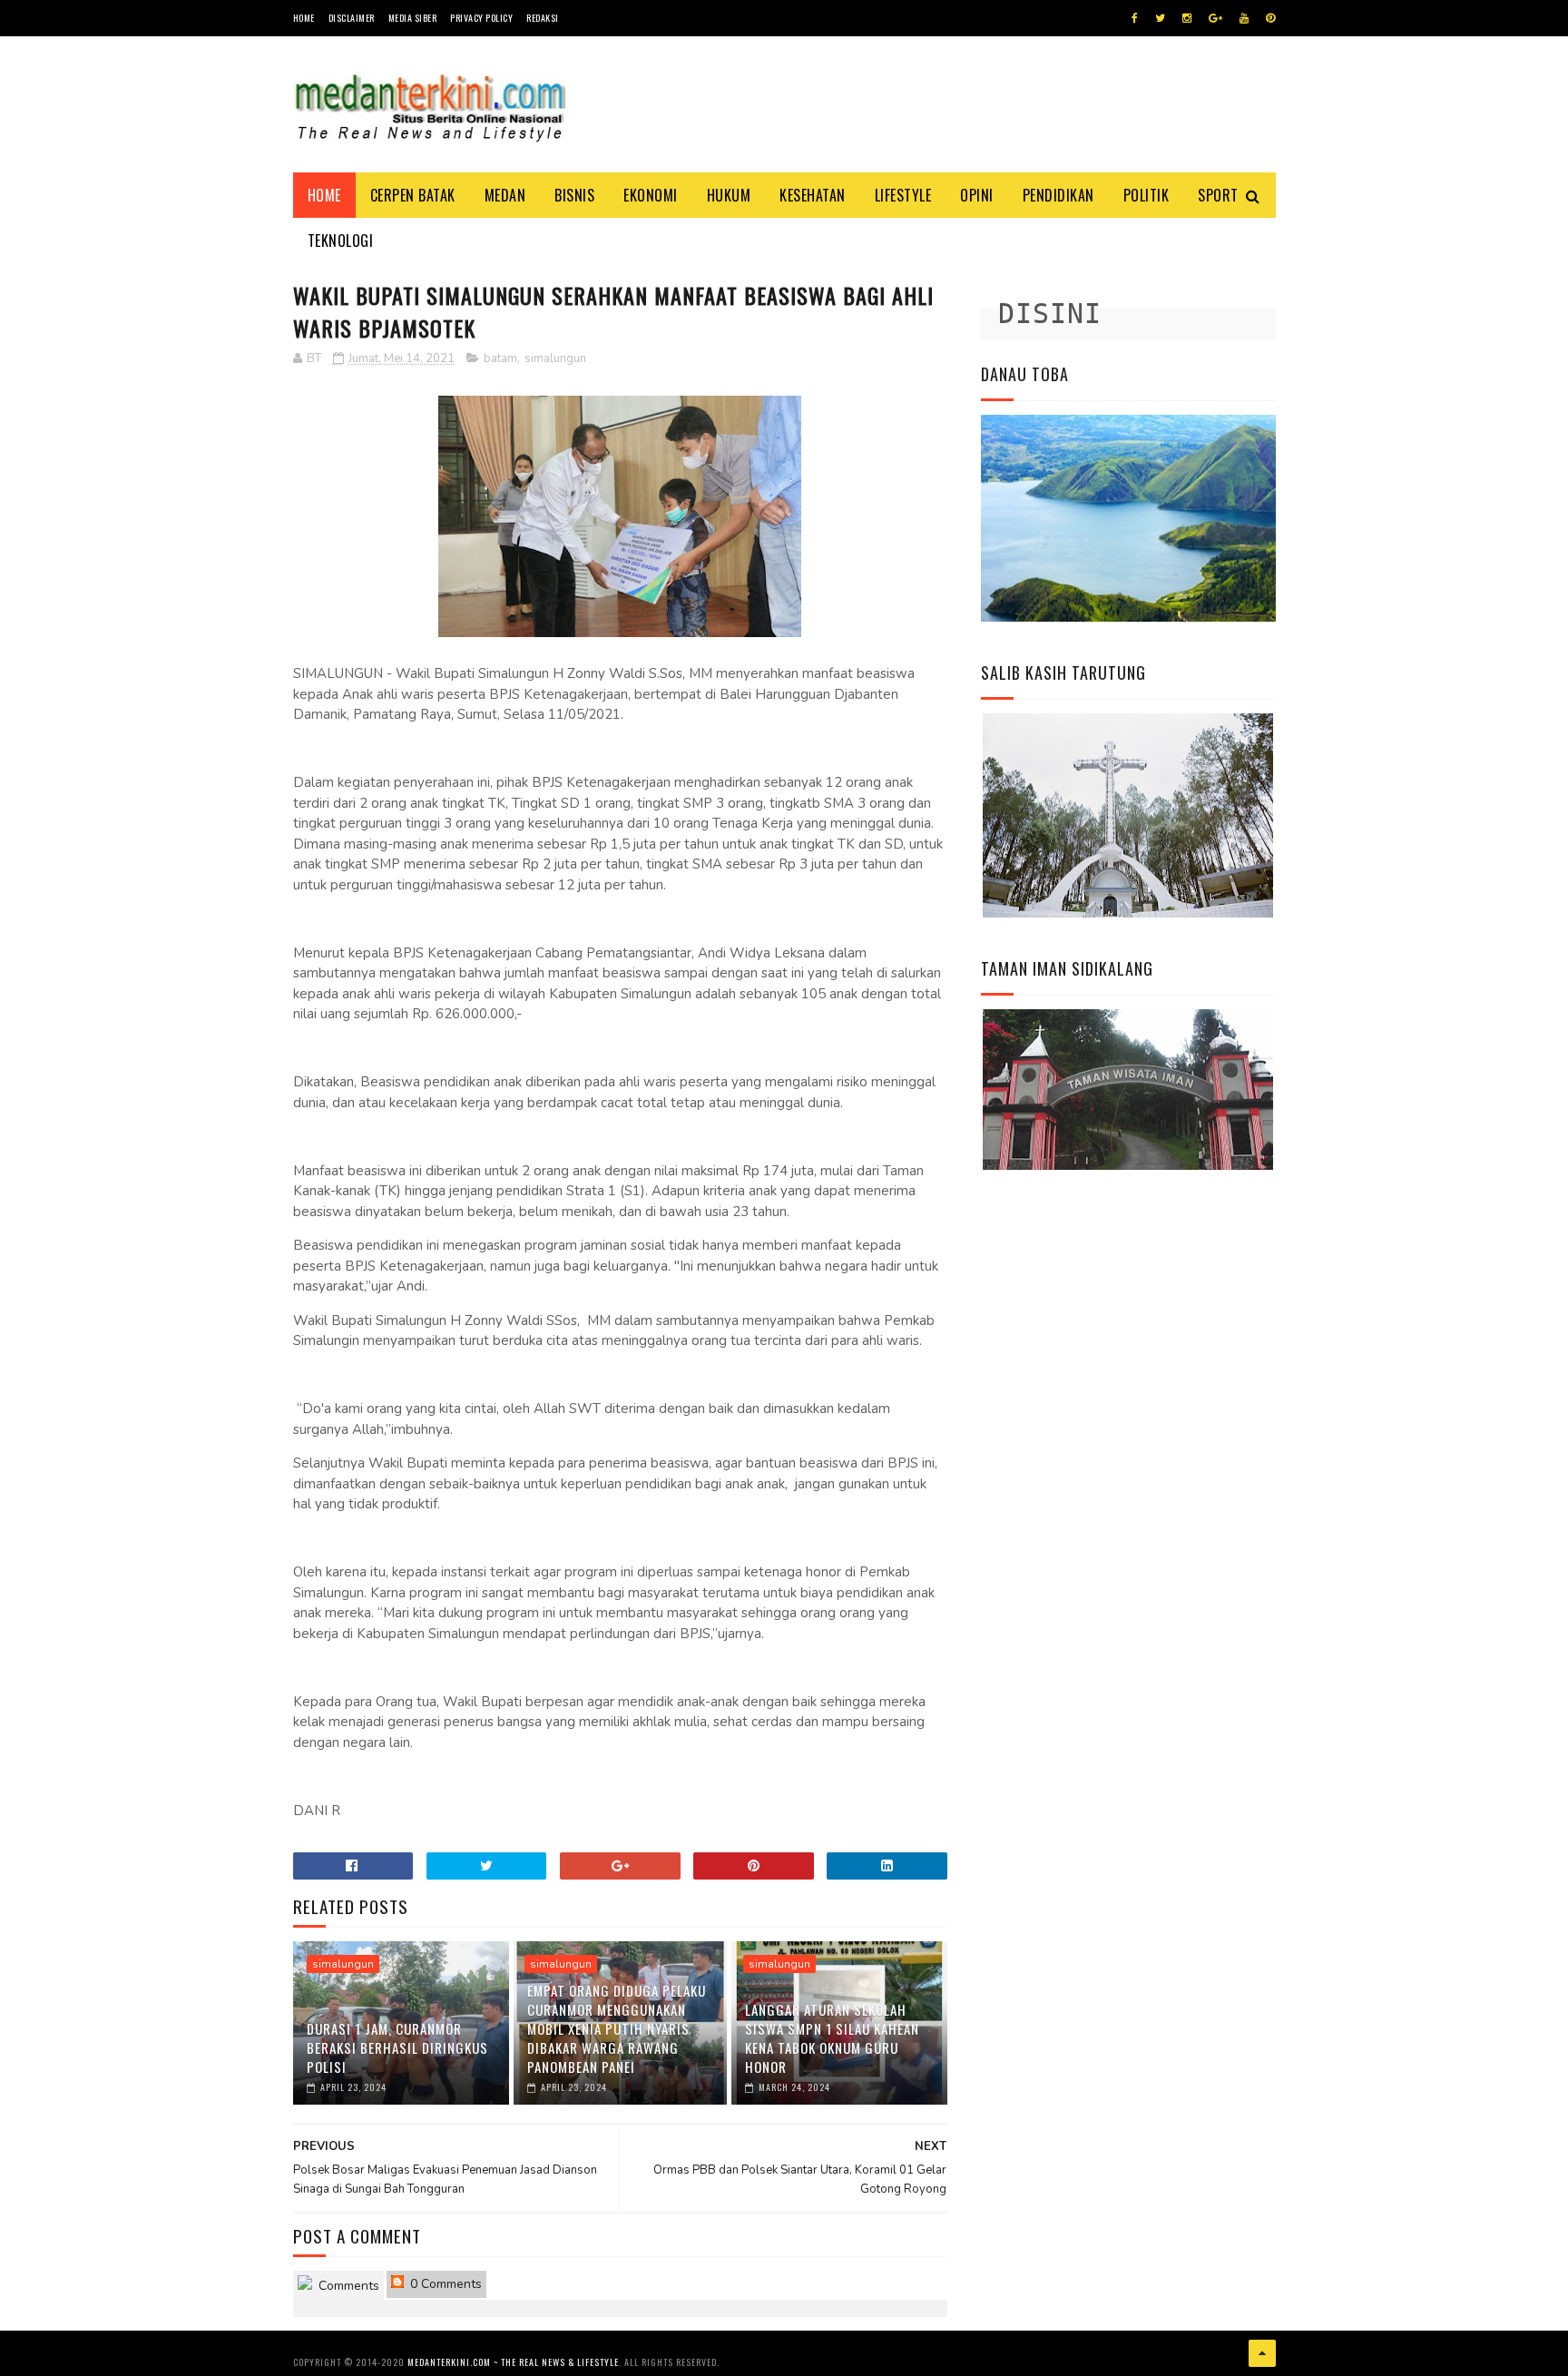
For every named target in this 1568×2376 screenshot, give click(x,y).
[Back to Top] (1262, 2353)
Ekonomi (651, 195)
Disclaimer (352, 18)
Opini (977, 195)
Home (304, 18)
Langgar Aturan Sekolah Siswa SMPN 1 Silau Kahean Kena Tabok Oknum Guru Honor (832, 2038)
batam (500, 358)
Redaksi (543, 18)
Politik (1147, 195)
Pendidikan (1058, 195)
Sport (1218, 195)
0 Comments (444, 2284)
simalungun (555, 358)
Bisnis (574, 195)
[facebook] (1135, 18)
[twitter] (1160, 18)
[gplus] (1215, 18)
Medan (505, 195)
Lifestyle (903, 195)
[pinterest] (1270, 18)
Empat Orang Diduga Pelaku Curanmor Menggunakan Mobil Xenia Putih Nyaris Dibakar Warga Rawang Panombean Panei (617, 2028)
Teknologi (341, 241)
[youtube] (1244, 18)
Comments (347, 2286)
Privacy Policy (481, 18)
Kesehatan (813, 195)
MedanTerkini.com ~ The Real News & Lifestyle (513, 2362)
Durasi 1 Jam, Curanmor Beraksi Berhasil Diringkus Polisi (397, 2047)
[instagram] (1187, 18)
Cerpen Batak (413, 195)
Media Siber (413, 18)
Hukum (729, 195)
